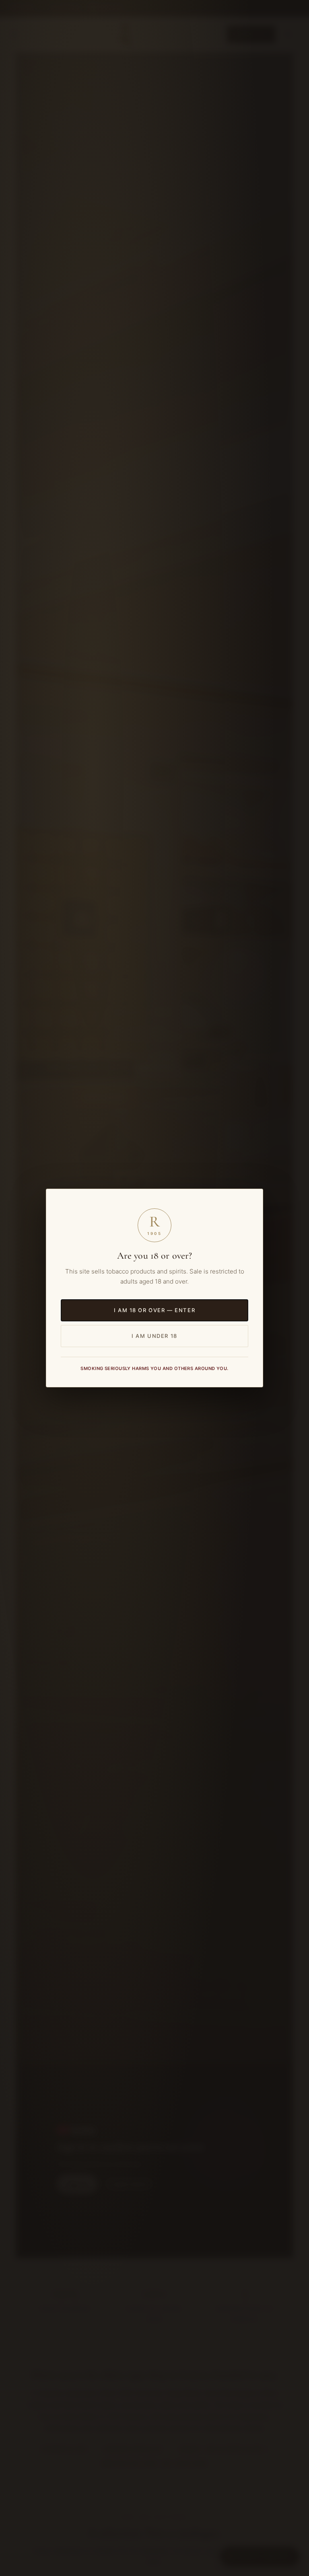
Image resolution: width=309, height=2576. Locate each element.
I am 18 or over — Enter (154, 1310)
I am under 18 (154, 1336)
